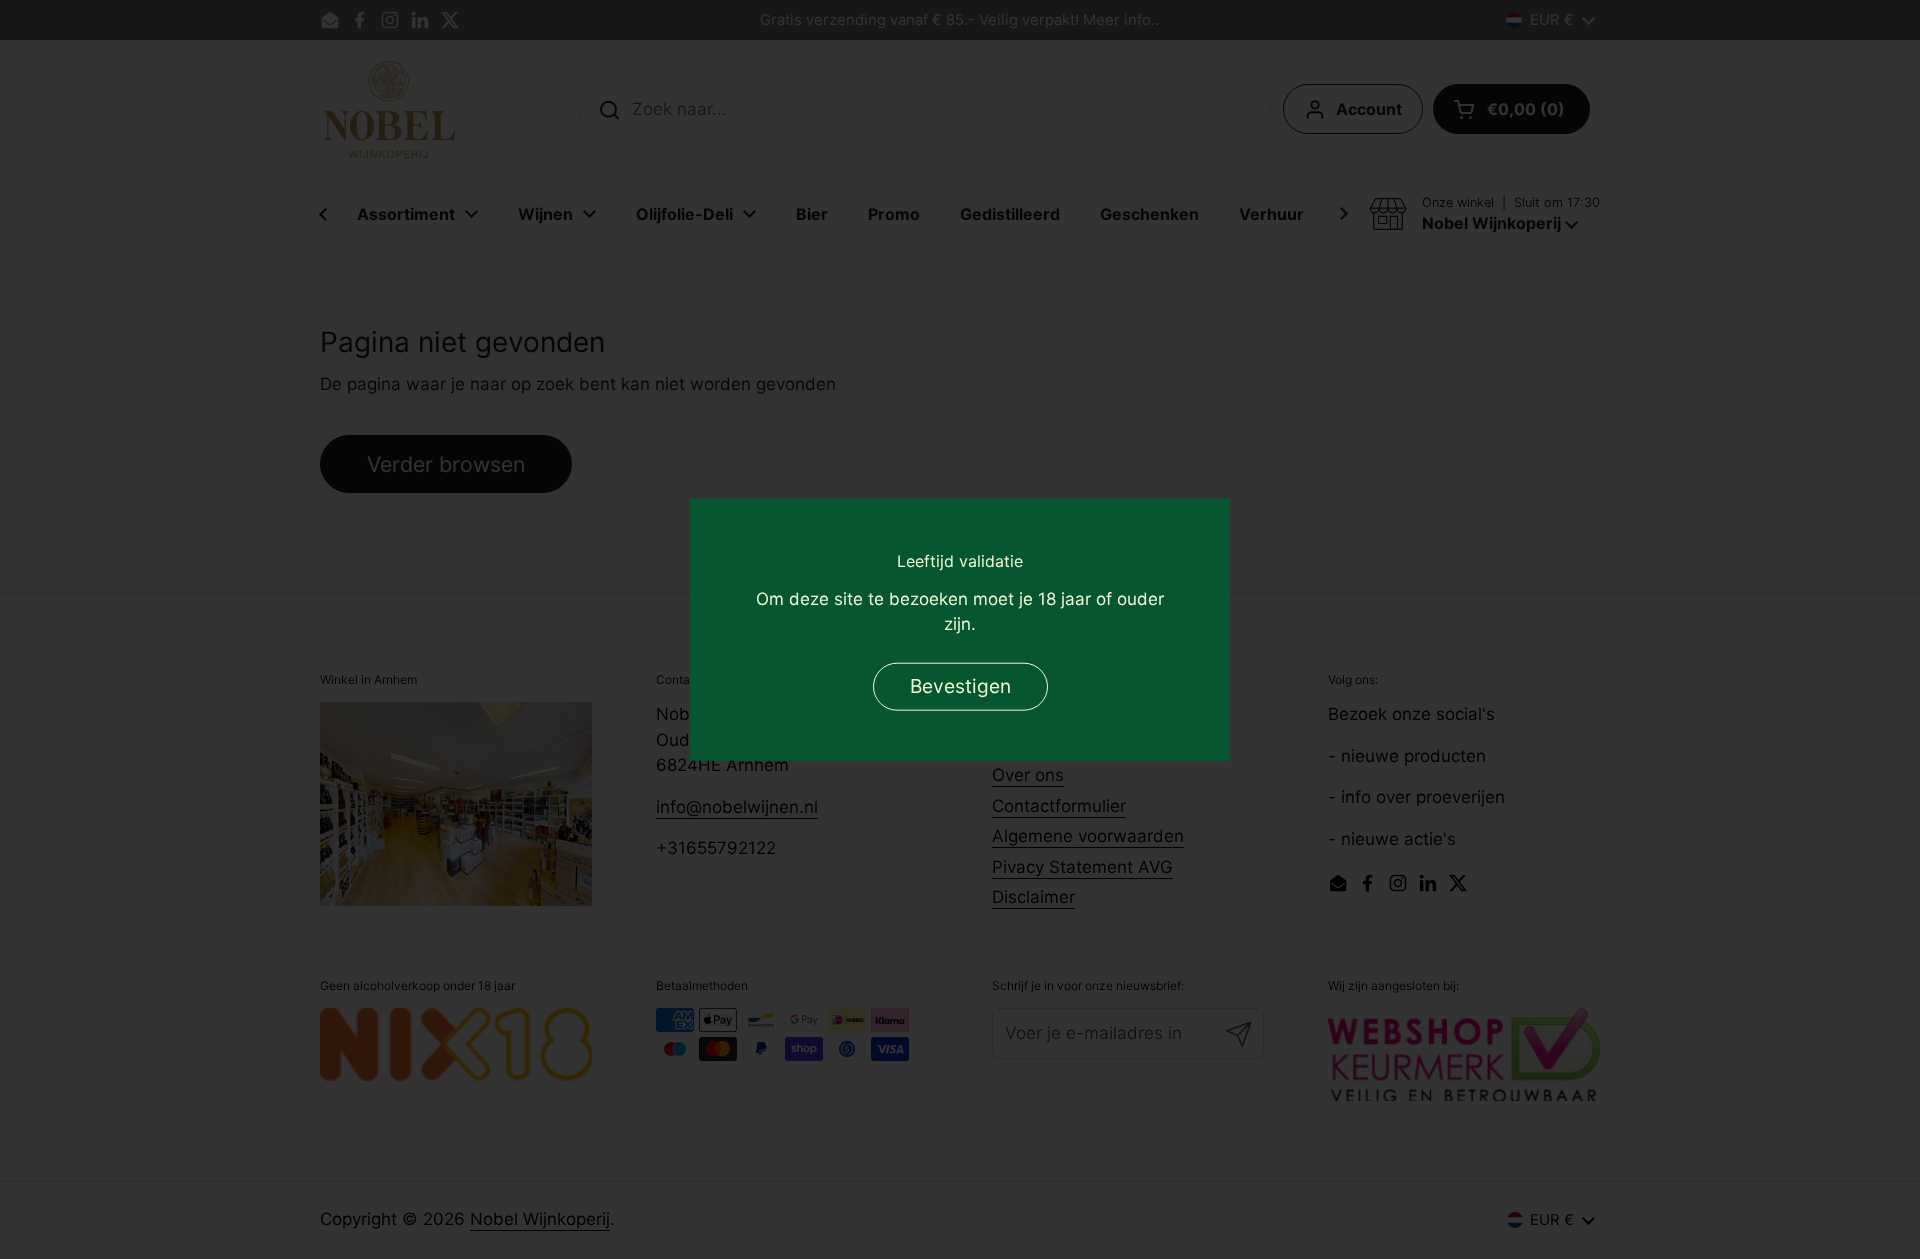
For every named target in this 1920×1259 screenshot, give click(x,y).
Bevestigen (960, 686)
